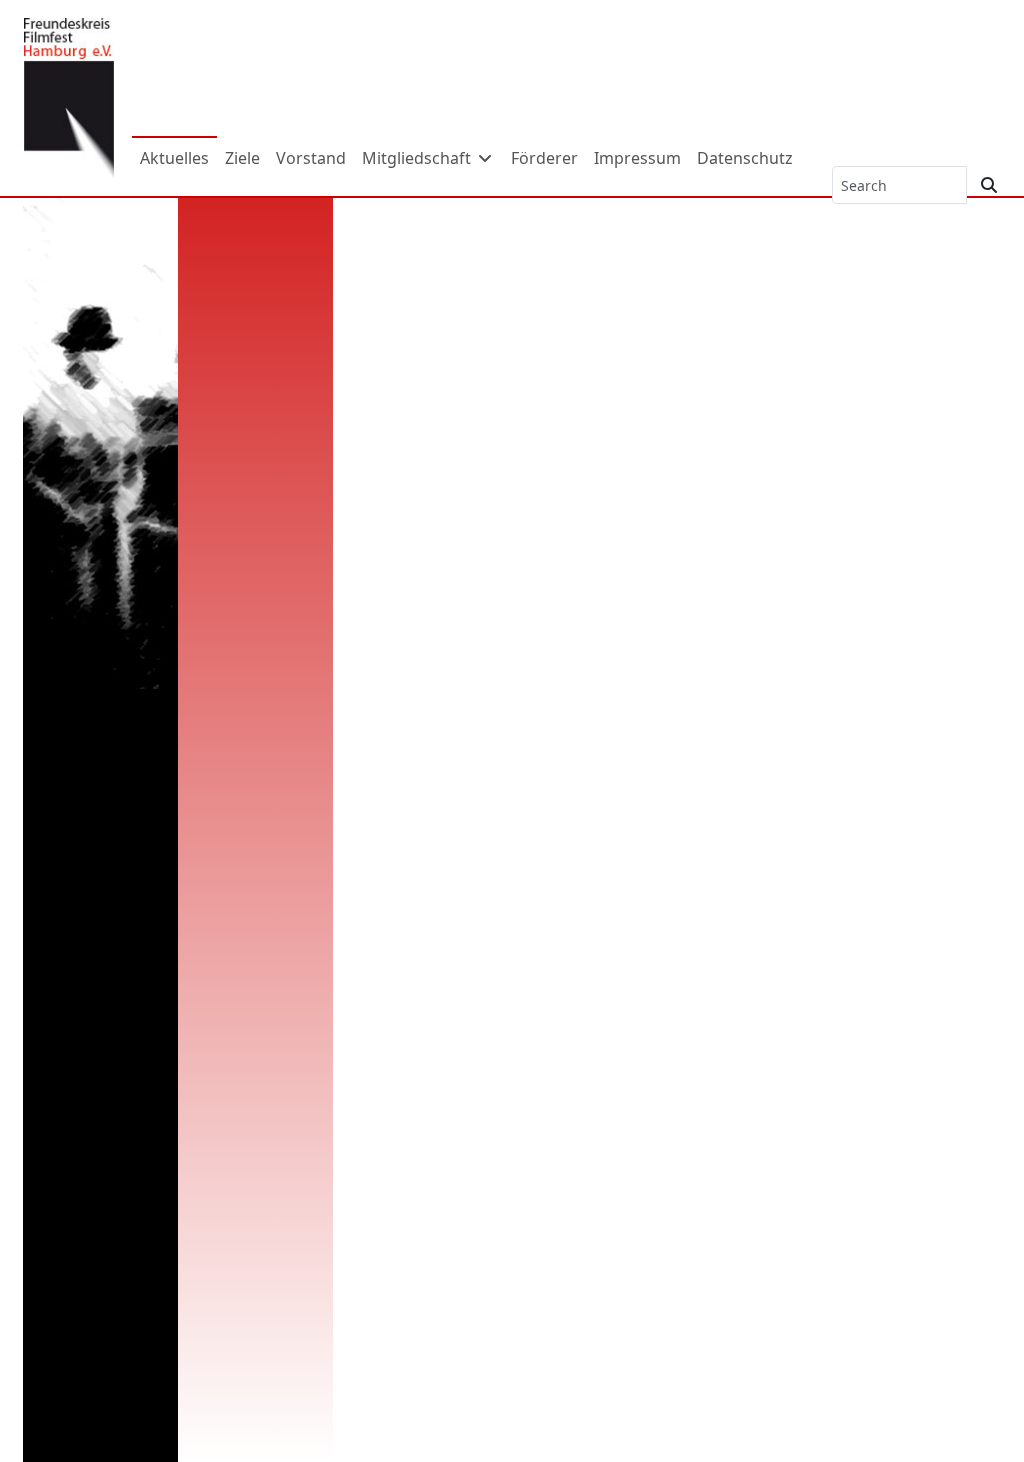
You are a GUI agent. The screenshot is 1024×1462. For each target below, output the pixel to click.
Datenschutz (745, 158)
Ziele (242, 158)
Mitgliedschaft (418, 158)
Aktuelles (174, 158)
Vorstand (311, 158)
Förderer (544, 158)
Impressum (637, 158)
